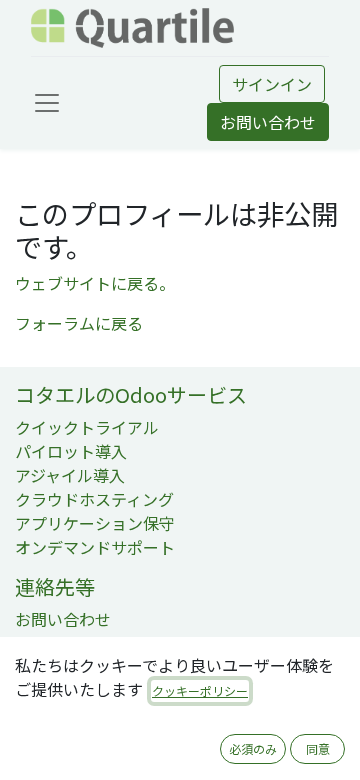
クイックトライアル (87, 427)
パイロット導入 (71, 451)
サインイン (272, 84)
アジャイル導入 (70, 475)
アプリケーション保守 (95, 523)
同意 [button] (318, 748)
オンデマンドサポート (95, 547)
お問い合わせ (268, 122)
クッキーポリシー (200, 690)
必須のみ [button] (253, 748)
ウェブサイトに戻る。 (95, 283)
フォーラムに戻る (79, 323)
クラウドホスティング (94, 499)
